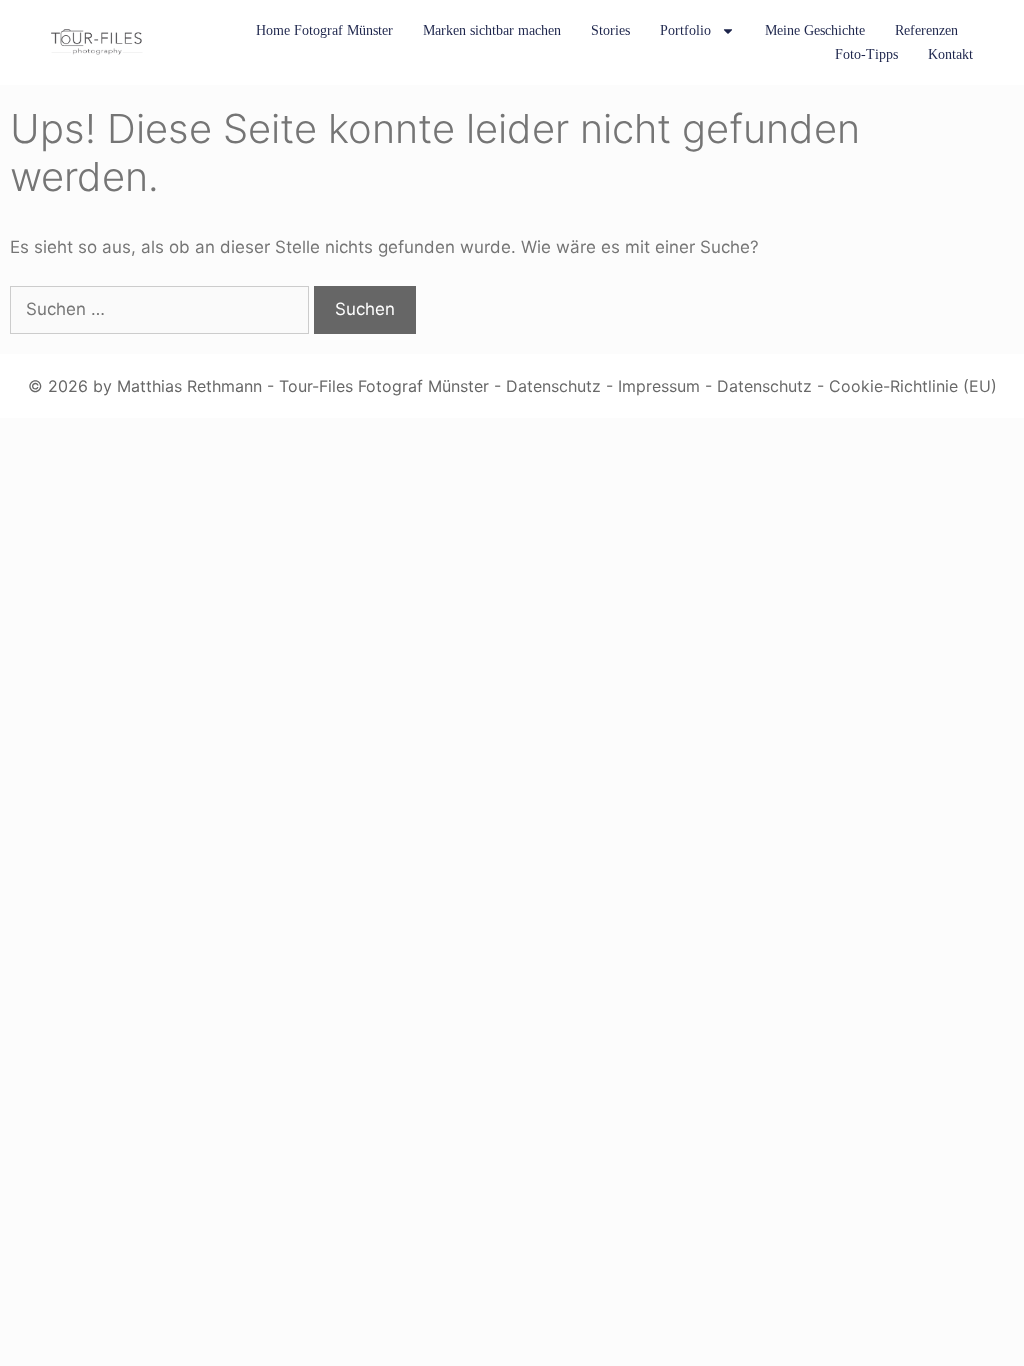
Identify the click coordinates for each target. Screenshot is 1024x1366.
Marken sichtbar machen (492, 30)
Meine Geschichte (815, 30)
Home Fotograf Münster (324, 30)
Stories (610, 30)
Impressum (659, 386)
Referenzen (926, 30)
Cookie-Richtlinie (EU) (913, 386)
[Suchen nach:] (162, 309)
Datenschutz (553, 386)
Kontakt (950, 54)
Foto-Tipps (866, 54)
